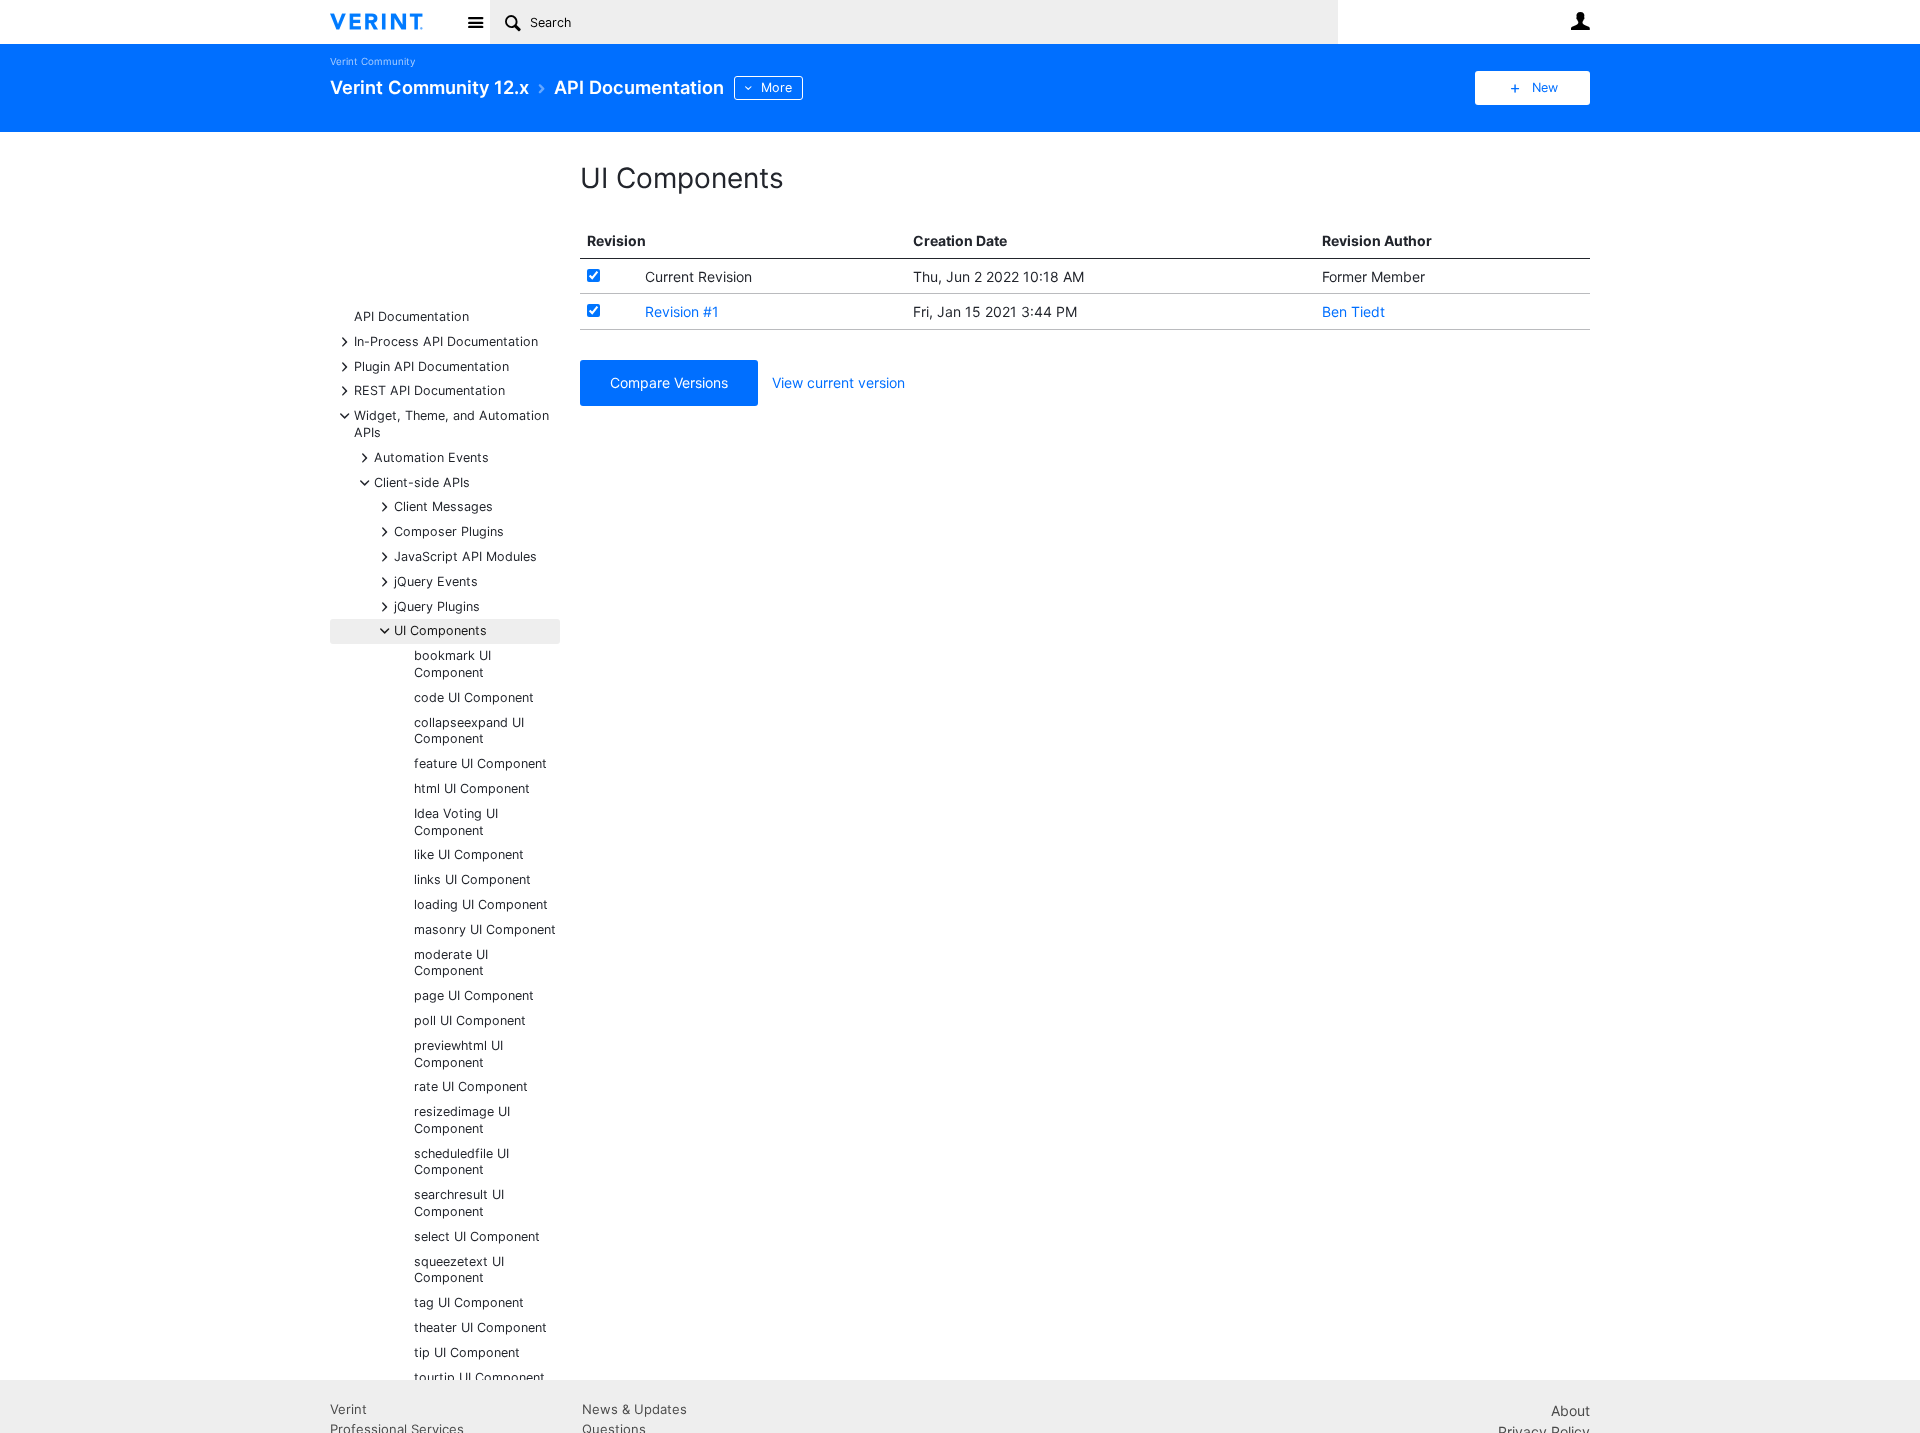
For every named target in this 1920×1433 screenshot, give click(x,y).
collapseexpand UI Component (469, 731)
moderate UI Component (451, 963)
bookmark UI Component (452, 664)
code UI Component (474, 697)
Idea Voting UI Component (456, 822)
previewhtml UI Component (458, 1054)
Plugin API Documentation (431, 365)
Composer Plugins (449, 530)
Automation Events (431, 456)
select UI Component (477, 1236)
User (1580, 21)
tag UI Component (469, 1302)
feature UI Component (480, 763)
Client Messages (443, 505)
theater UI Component (480, 1327)
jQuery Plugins (437, 605)
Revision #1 (682, 311)
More (776, 87)
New (1545, 87)
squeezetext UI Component (459, 1270)
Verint (348, 1409)
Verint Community (372, 61)
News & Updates (634, 1409)
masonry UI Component (485, 929)
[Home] (392, 22)
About (1570, 1410)
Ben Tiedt (1353, 311)
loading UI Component (481, 904)
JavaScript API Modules (465, 555)
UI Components (440, 629)
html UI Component (472, 788)
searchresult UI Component (459, 1203)
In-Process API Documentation (446, 340)
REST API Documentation (429, 389)
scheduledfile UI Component (461, 1162)
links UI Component (472, 879)
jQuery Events (436, 580)
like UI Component (469, 854)
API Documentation (411, 316)
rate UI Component (471, 1086)
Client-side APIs (422, 481)
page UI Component (474, 995)
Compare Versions (669, 382)
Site (475, 22)
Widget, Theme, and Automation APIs (451, 423)
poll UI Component (470, 1020)
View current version (838, 382)
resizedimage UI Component (462, 1120)
